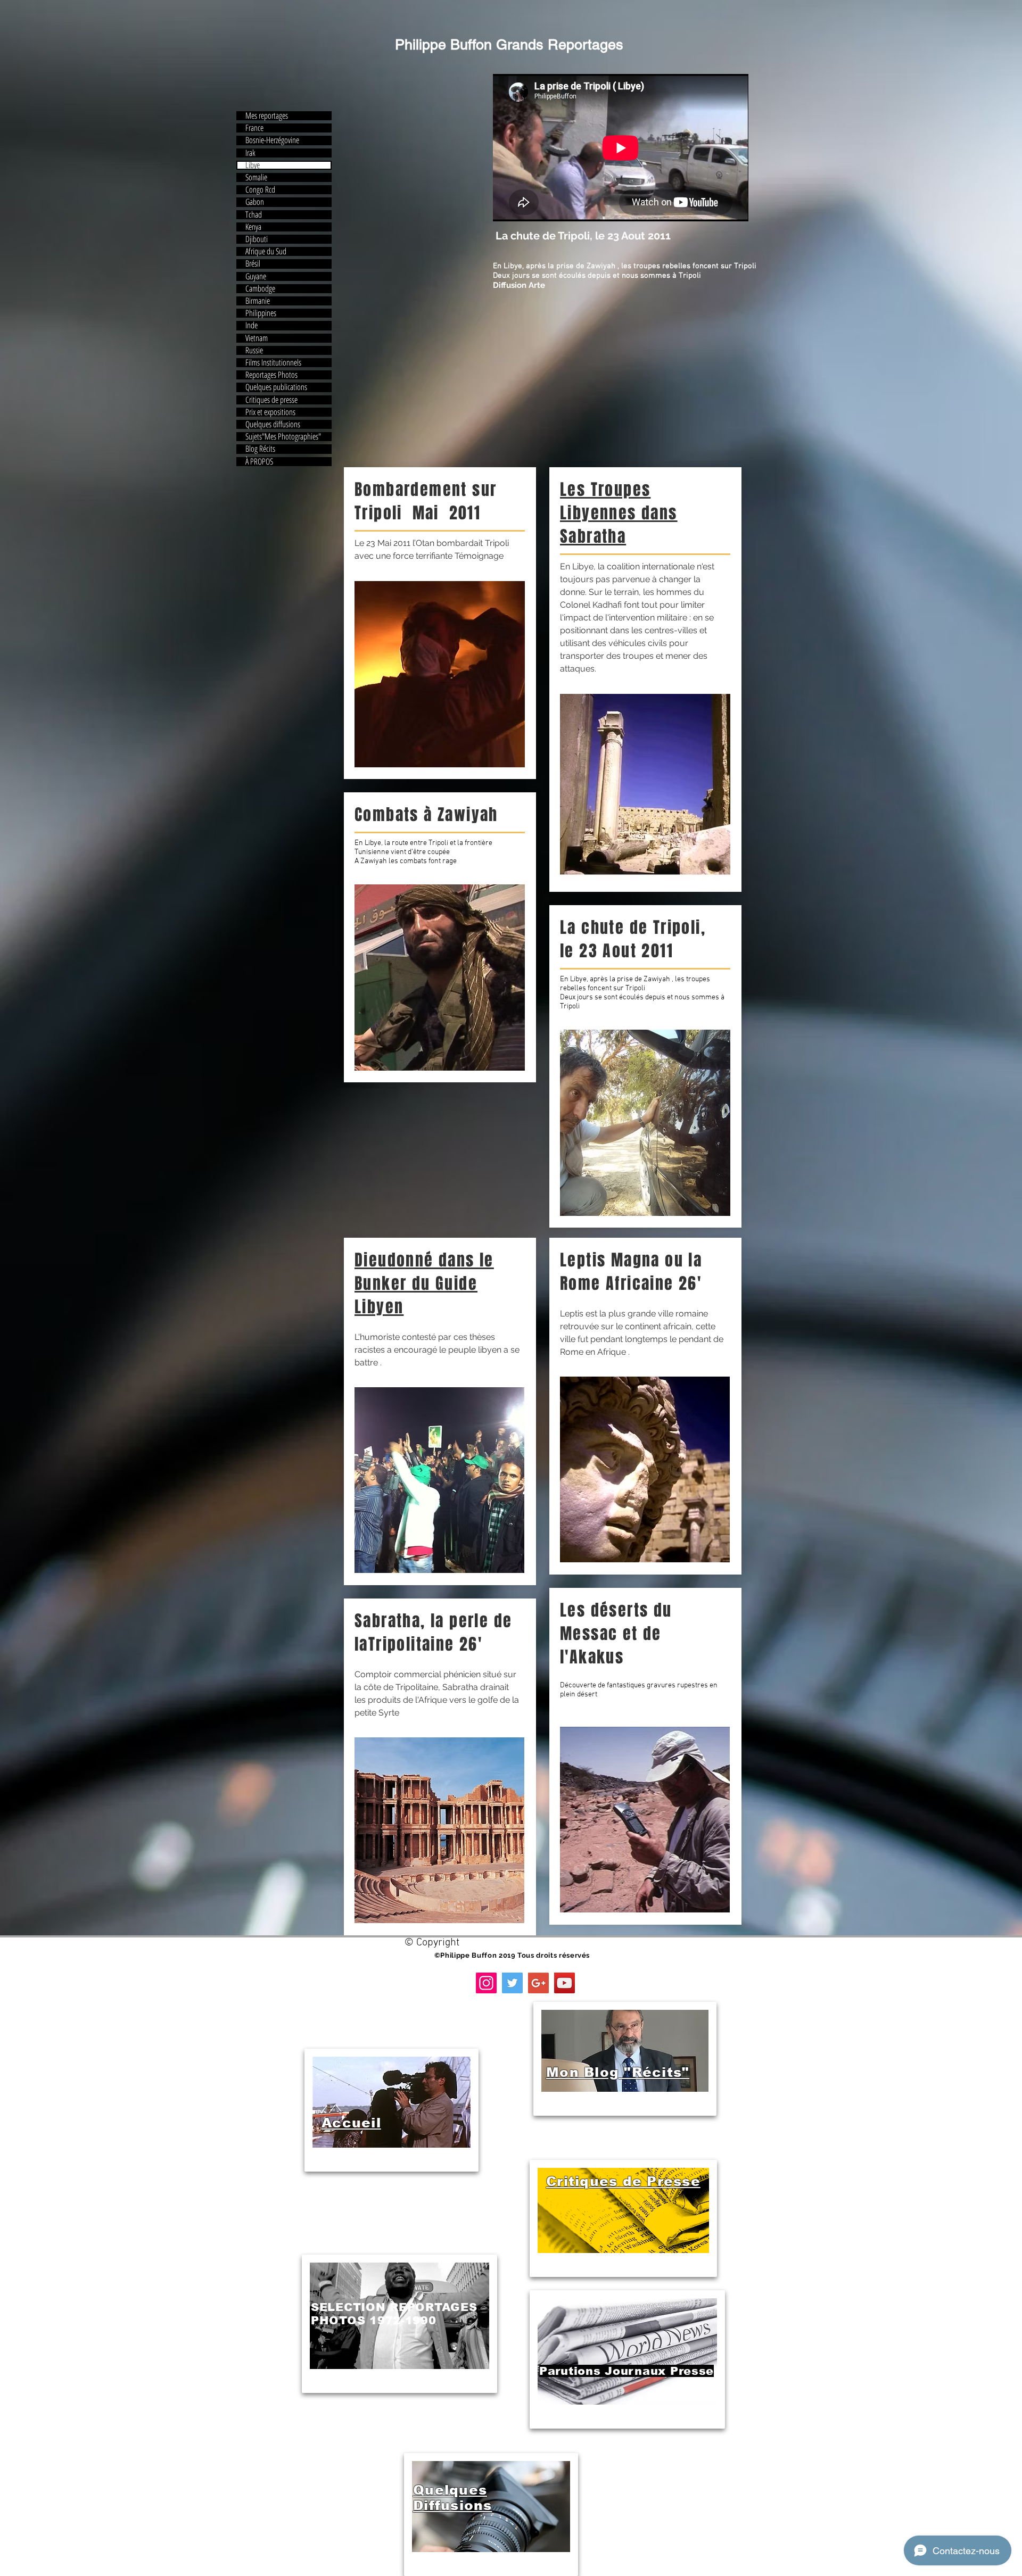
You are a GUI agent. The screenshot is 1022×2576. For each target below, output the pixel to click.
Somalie (256, 177)
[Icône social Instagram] (486, 1983)
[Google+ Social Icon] (538, 1983)
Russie (254, 350)
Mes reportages (267, 116)
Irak (250, 153)
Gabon (255, 202)
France (254, 128)
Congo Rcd (260, 190)
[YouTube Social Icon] (564, 1983)
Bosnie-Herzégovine (272, 140)
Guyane (256, 276)
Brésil (253, 264)
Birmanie (258, 301)
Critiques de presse (271, 400)
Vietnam (257, 338)
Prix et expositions (270, 412)
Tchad (254, 215)
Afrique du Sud (266, 251)
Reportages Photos (271, 375)
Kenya (253, 227)
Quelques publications (276, 387)
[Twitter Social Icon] (512, 1983)
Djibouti (257, 239)
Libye (253, 165)
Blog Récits (260, 449)
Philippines (261, 313)
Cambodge (260, 289)
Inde (252, 325)
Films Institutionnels (273, 363)
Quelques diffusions (273, 424)
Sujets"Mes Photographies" (283, 437)
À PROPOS (259, 462)
